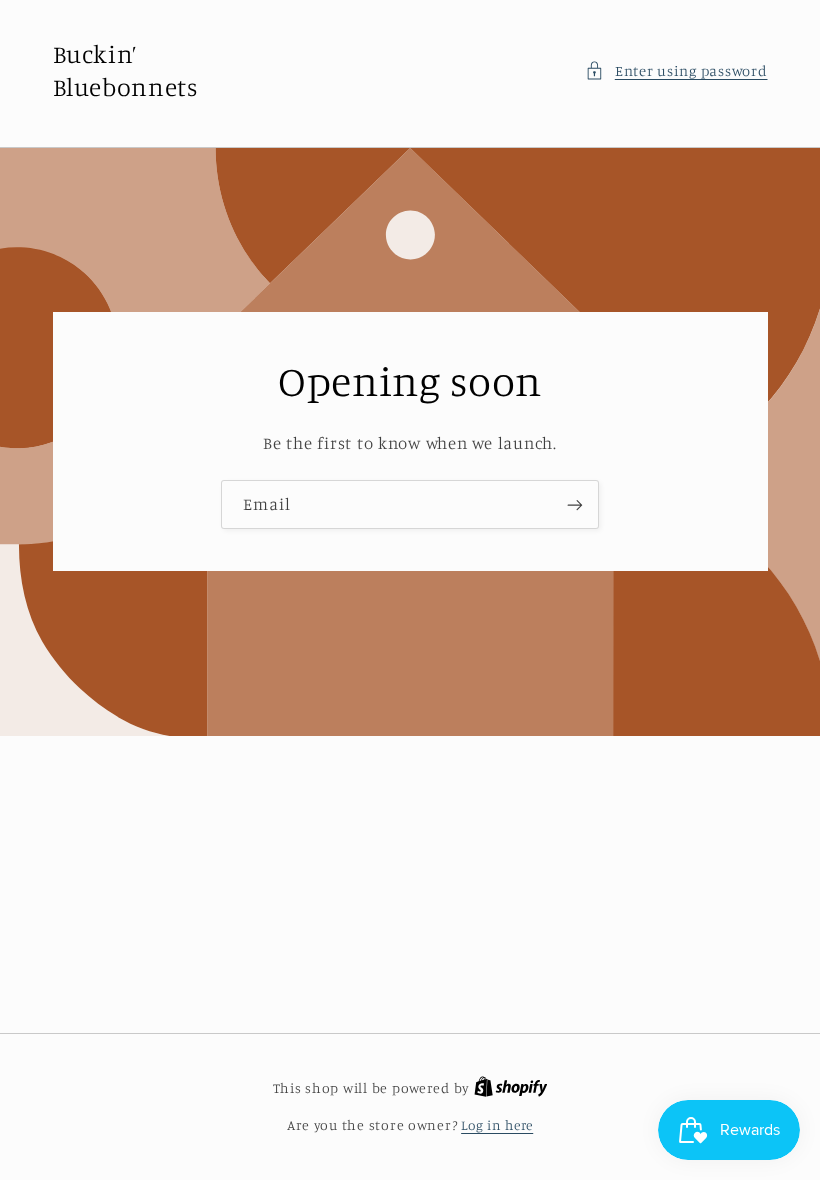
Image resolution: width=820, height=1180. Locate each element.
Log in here (497, 1125)
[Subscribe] (575, 504)
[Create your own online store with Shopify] (511, 1088)
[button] (676, 71)
